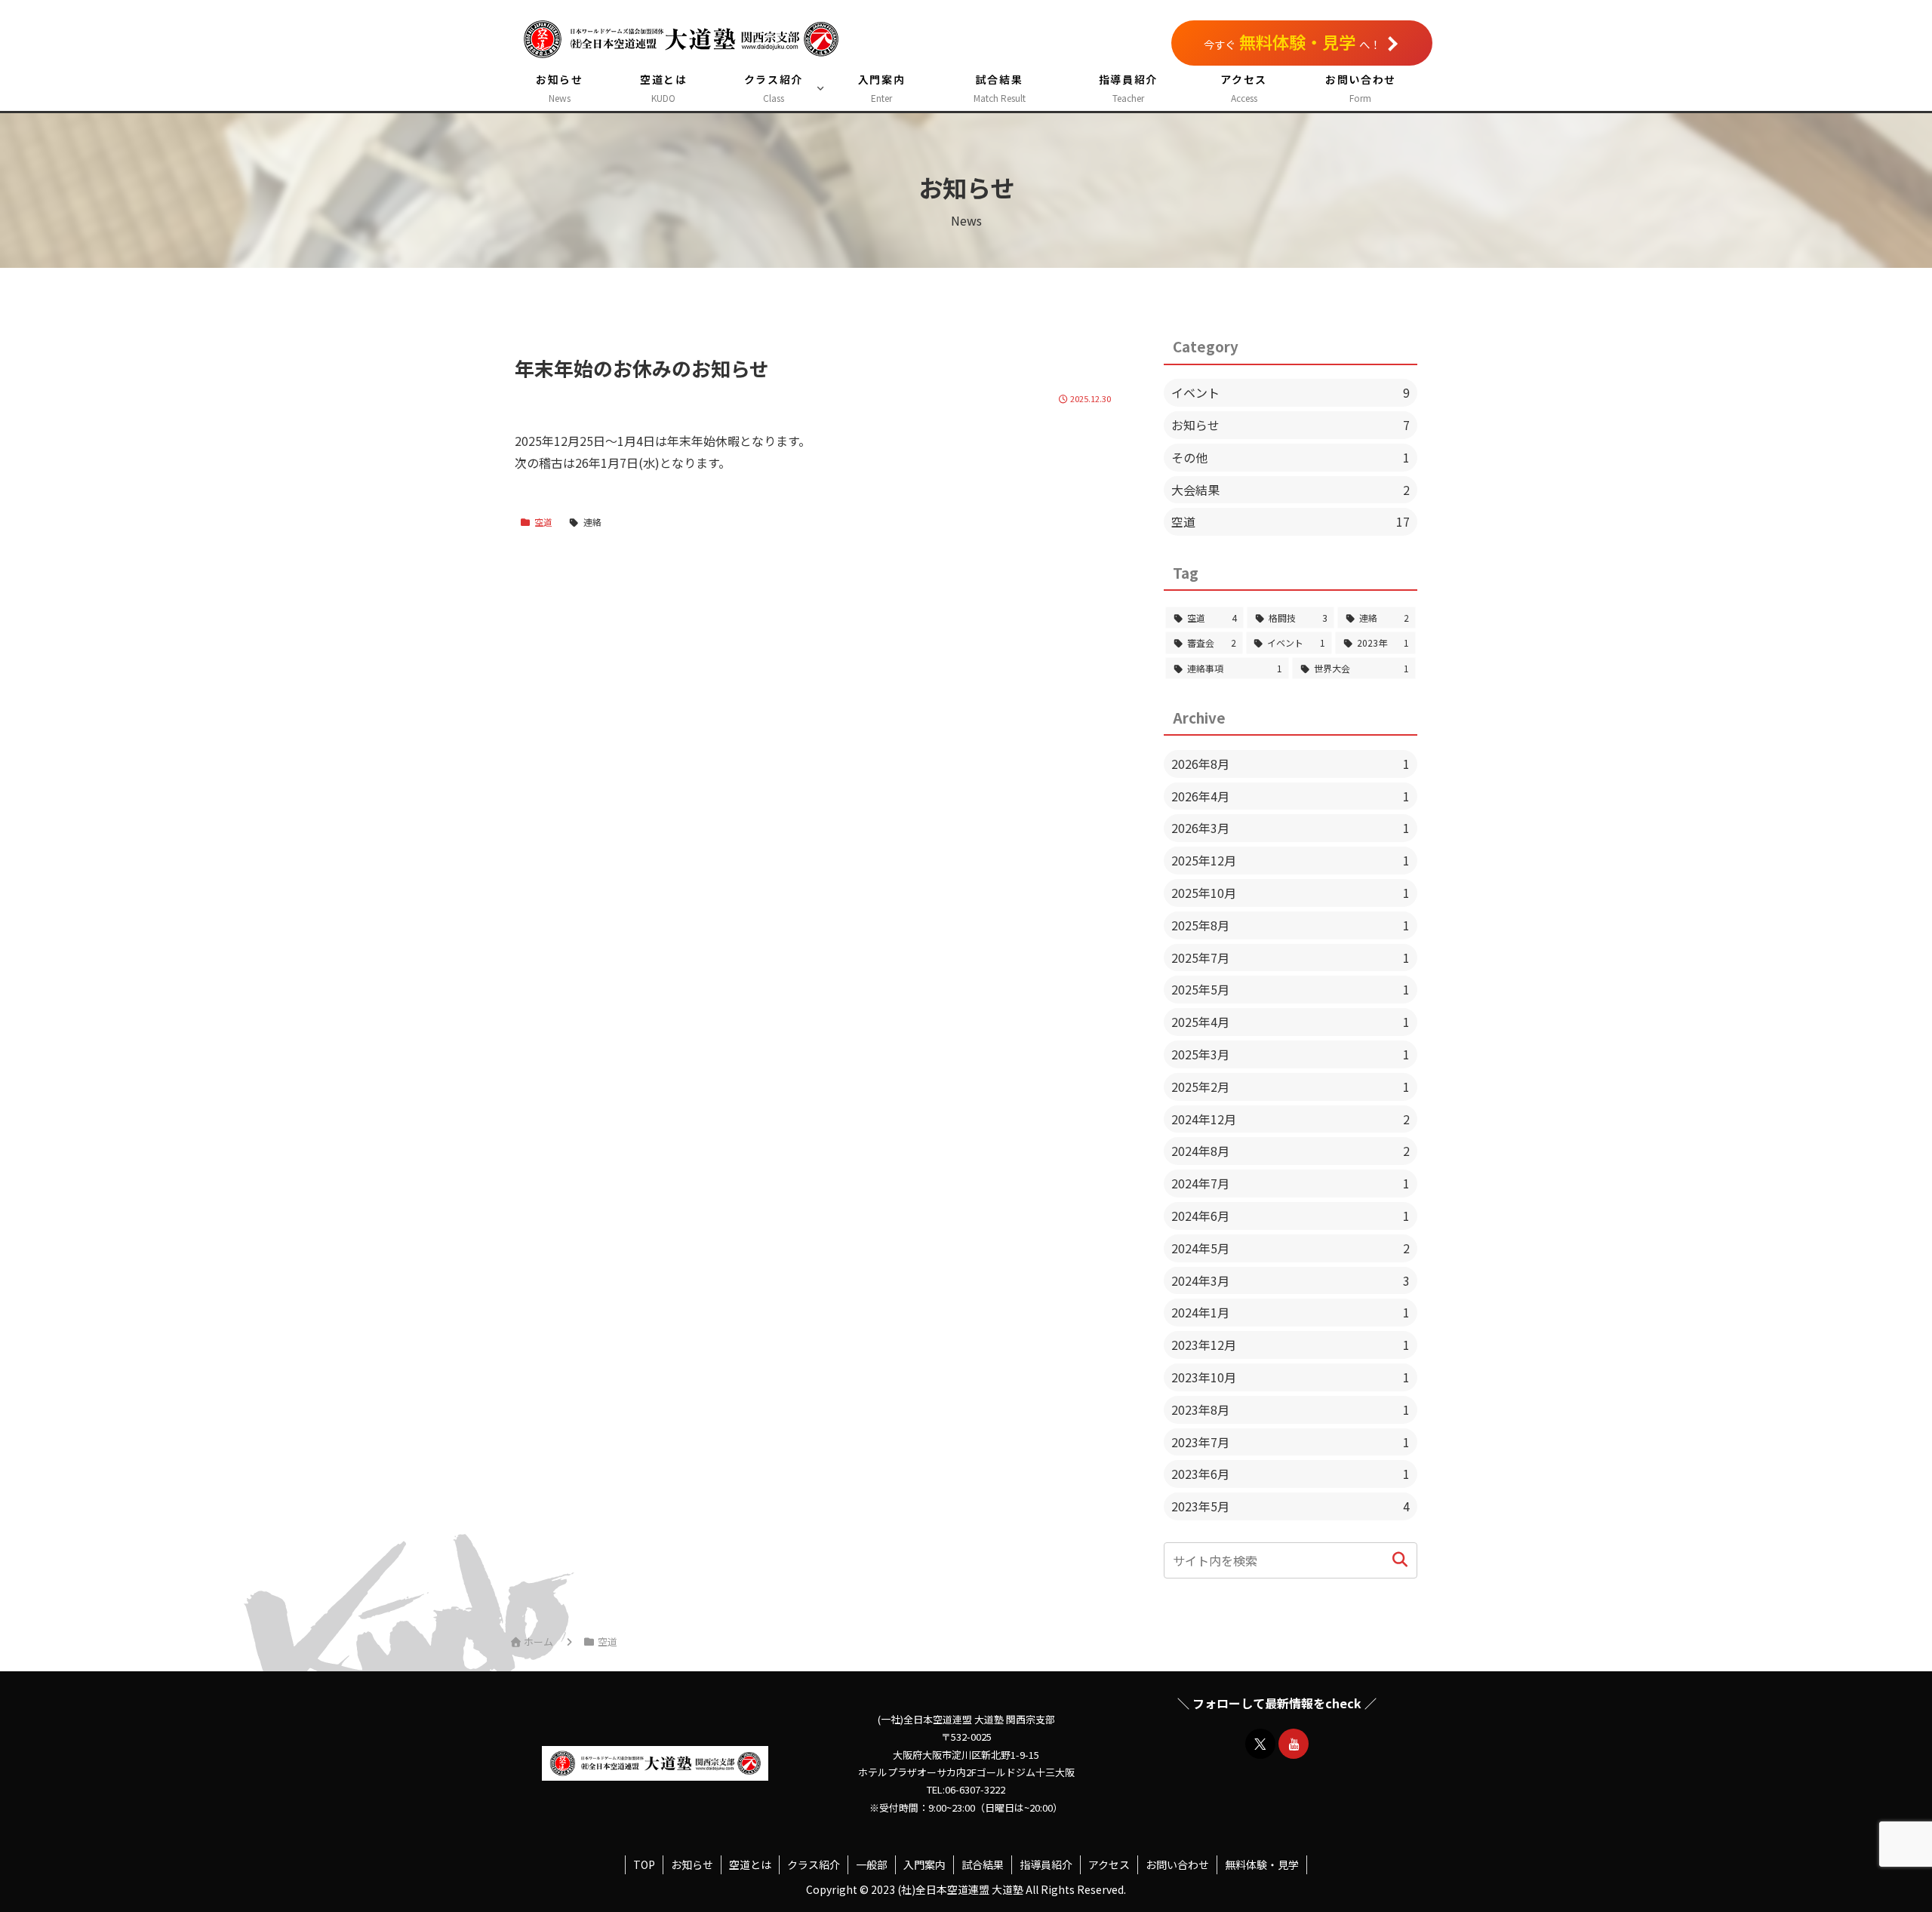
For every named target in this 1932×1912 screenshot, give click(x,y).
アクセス (1109, 1864)
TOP (644, 1864)
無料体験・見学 (1262, 1864)
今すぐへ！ (1292, 41)
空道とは (750, 1864)
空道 (543, 522)
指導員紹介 (1046, 1864)
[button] (1400, 1560)
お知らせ (692, 1864)
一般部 (872, 1864)
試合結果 (983, 1864)
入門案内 (924, 1864)
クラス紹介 (814, 1864)
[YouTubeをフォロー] (1294, 1744)
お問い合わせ (1177, 1864)
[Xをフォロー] (1260, 1744)
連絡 (592, 522)
